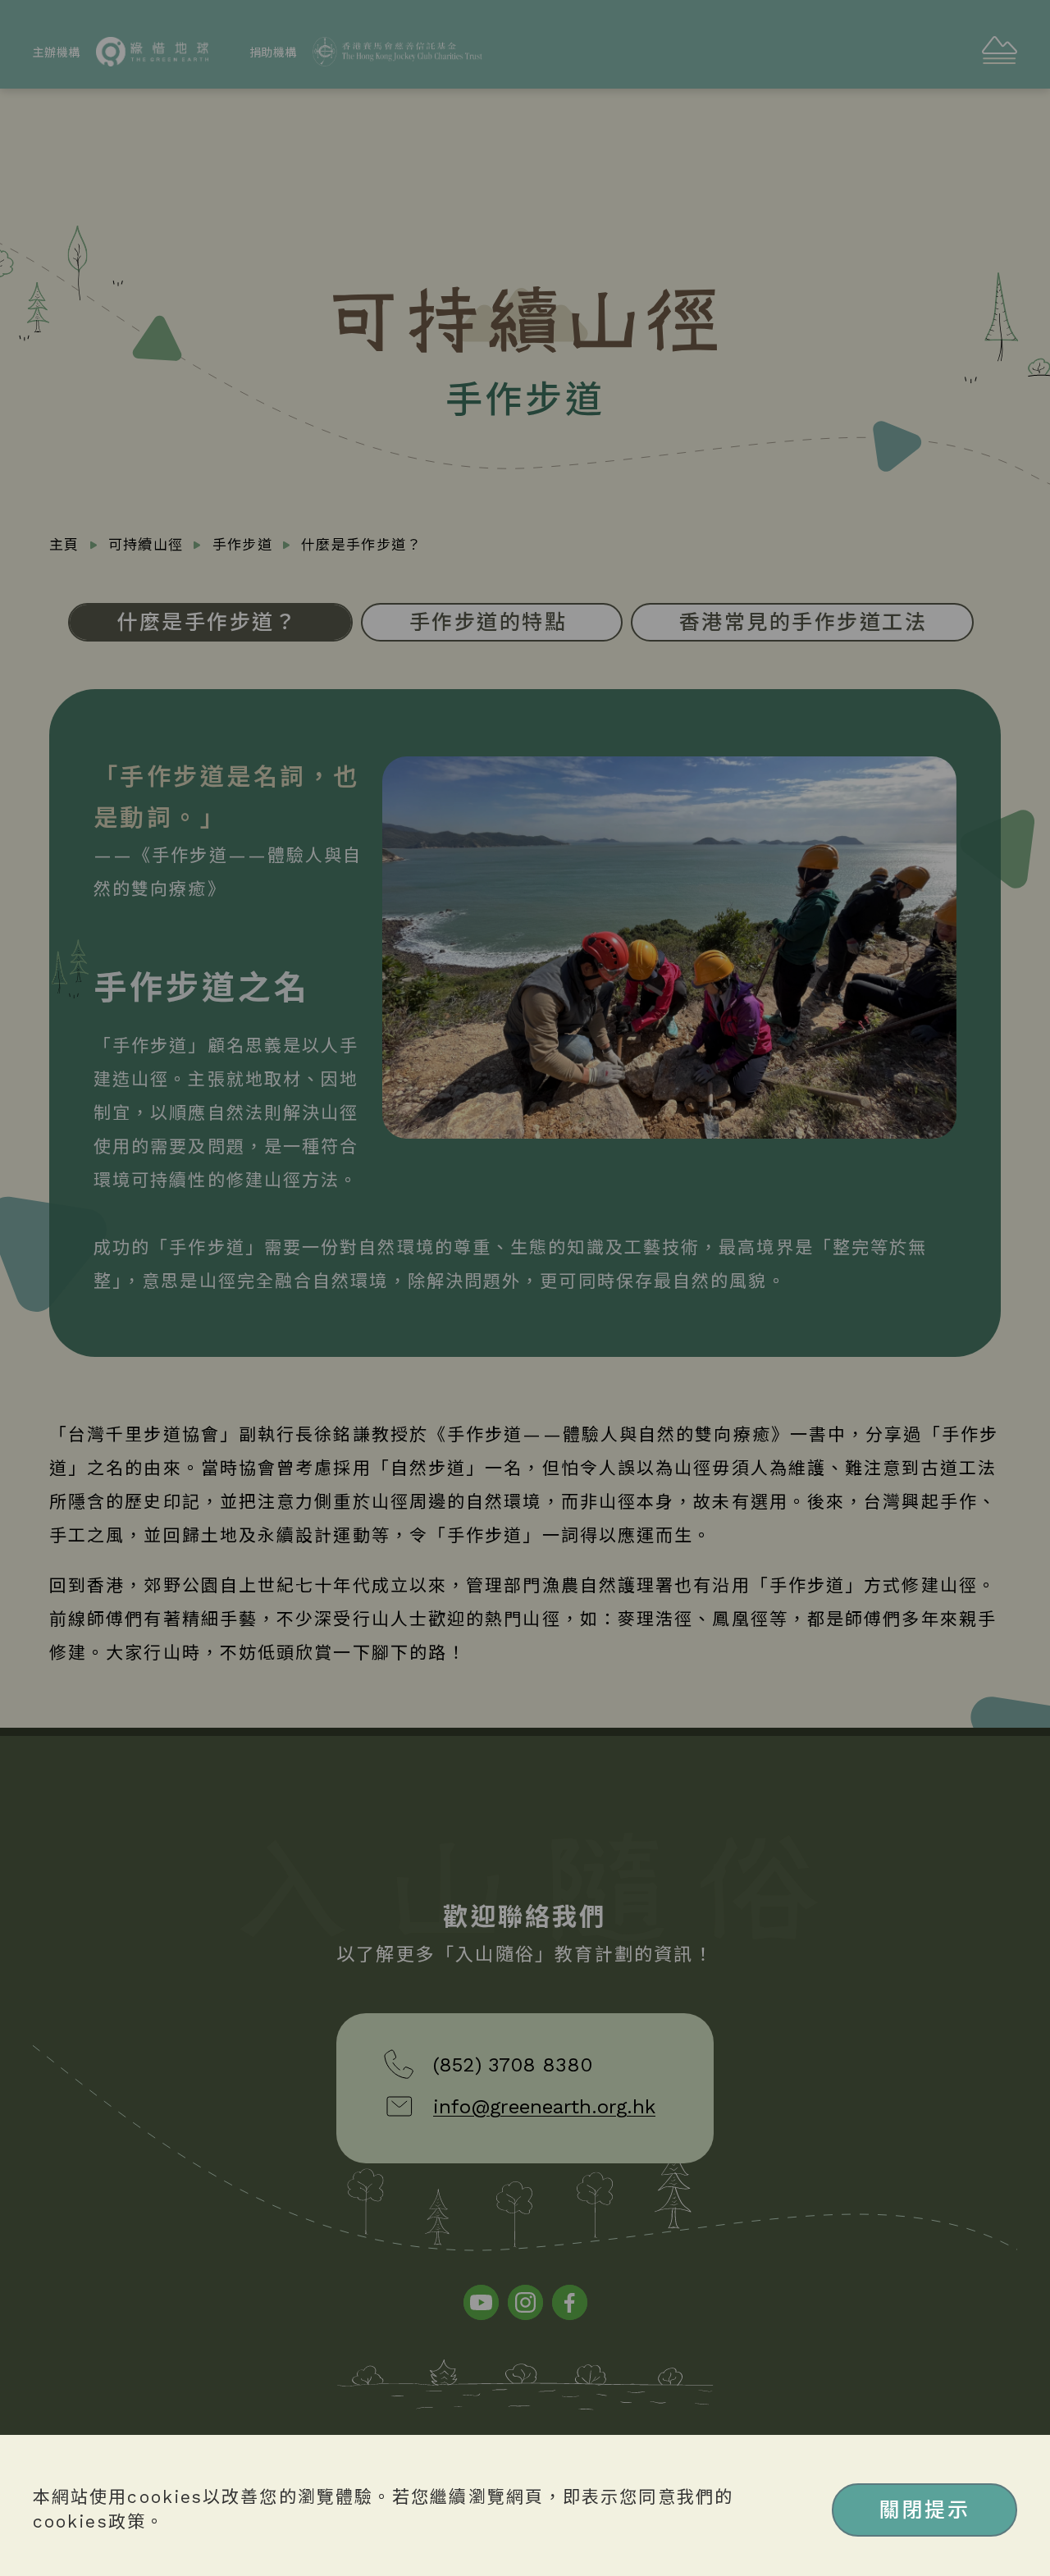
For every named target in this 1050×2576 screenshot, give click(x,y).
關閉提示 (924, 2510)
